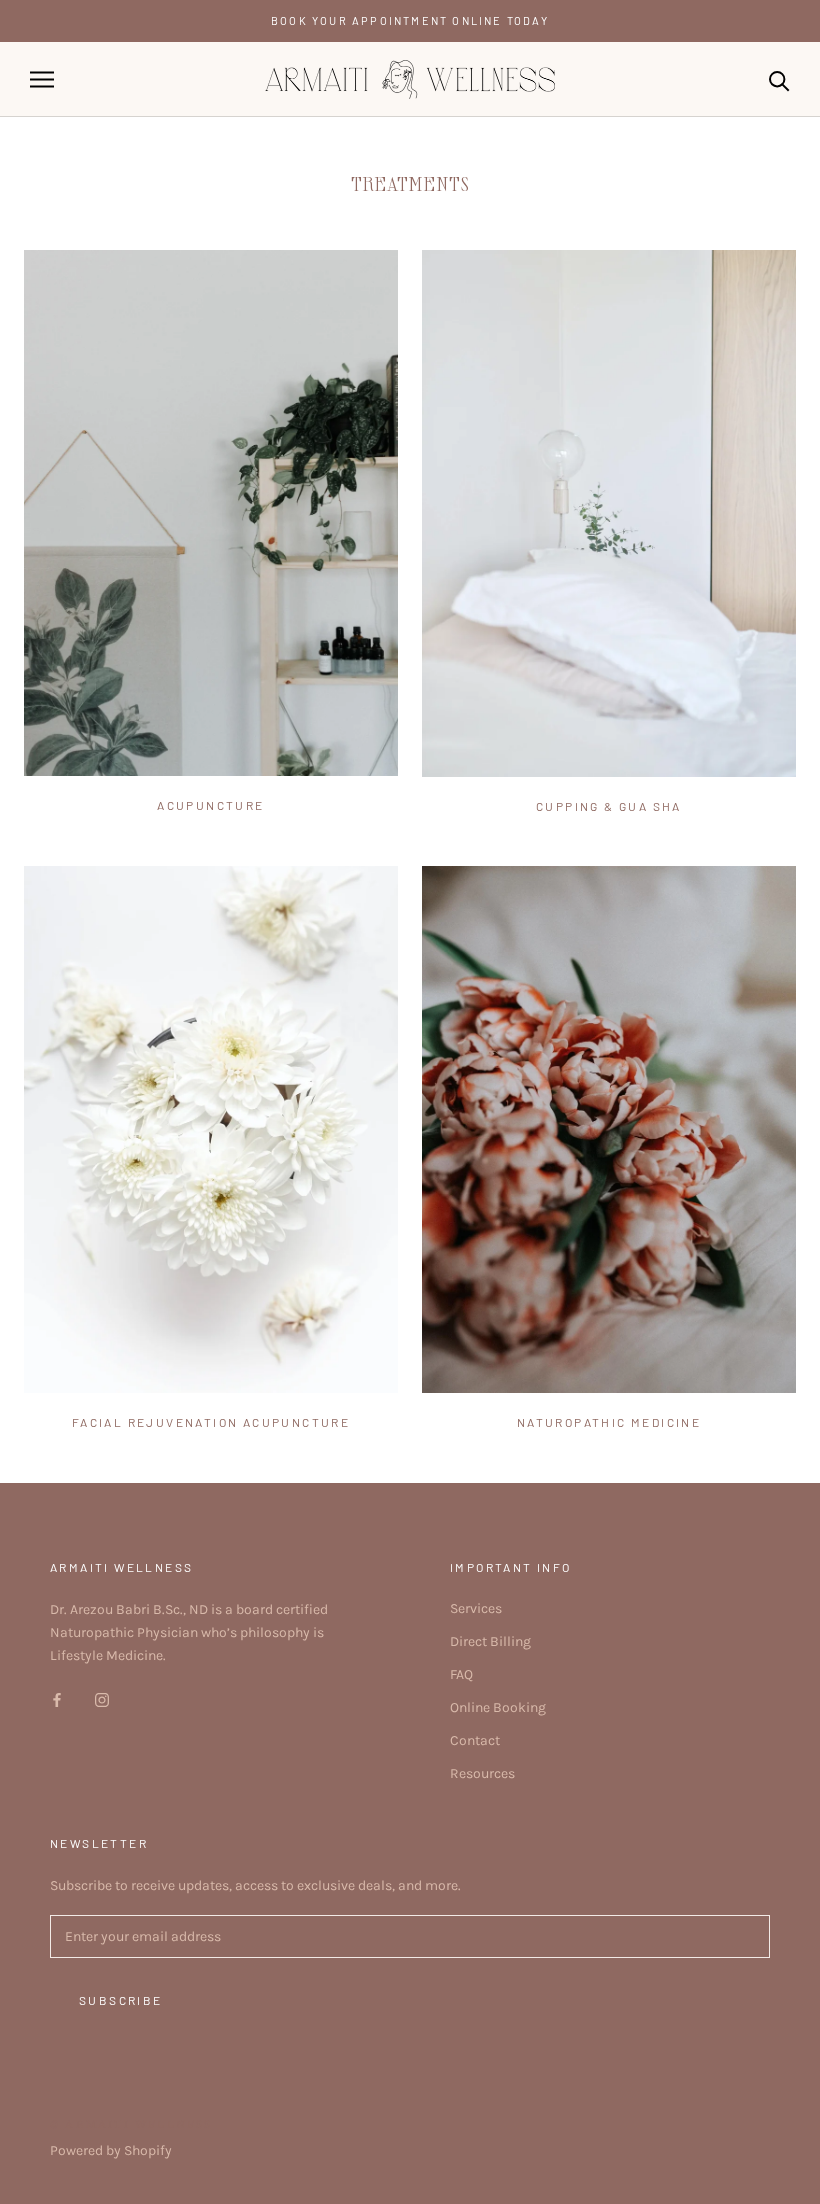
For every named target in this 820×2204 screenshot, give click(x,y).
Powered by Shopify (111, 2150)
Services (476, 1608)
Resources (482, 1773)
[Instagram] (102, 1698)
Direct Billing (490, 1641)
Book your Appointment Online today (410, 20)
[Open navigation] (42, 79)
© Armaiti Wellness (131, 2124)
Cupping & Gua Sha (609, 806)
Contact (475, 1740)
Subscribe (121, 2000)
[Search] (779, 79)
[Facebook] (57, 1698)
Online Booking (498, 1707)
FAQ (461, 1674)
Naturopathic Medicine (609, 1422)
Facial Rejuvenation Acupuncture (211, 1422)
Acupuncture (210, 805)
